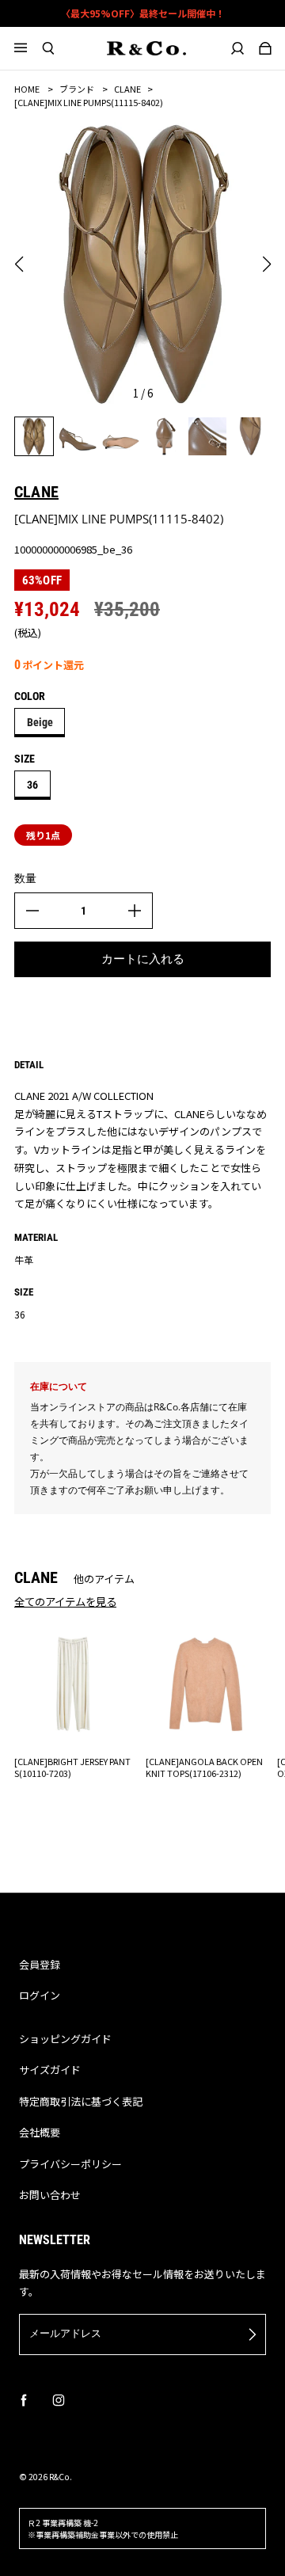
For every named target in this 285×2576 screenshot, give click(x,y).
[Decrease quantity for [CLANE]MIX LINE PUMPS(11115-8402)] (32, 911)
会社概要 (40, 2132)
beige (40, 722)
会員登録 (40, 1964)
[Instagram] (59, 2400)
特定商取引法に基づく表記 (81, 2101)
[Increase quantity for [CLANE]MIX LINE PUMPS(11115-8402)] (135, 911)
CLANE (127, 89)
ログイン (40, 1995)
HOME (27, 89)
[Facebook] (24, 2400)
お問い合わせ (50, 2195)
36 (32, 785)
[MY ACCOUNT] (238, 48)
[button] (19, 264)
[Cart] (266, 48)
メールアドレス (65, 2333)
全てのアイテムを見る (65, 1601)
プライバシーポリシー (70, 2164)
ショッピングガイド (65, 2039)
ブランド (77, 89)
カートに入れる (143, 959)
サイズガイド (50, 2070)
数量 (25, 878)
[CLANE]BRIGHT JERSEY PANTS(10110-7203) (72, 1767)
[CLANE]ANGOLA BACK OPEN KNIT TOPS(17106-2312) (204, 1767)
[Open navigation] (28, 48)
